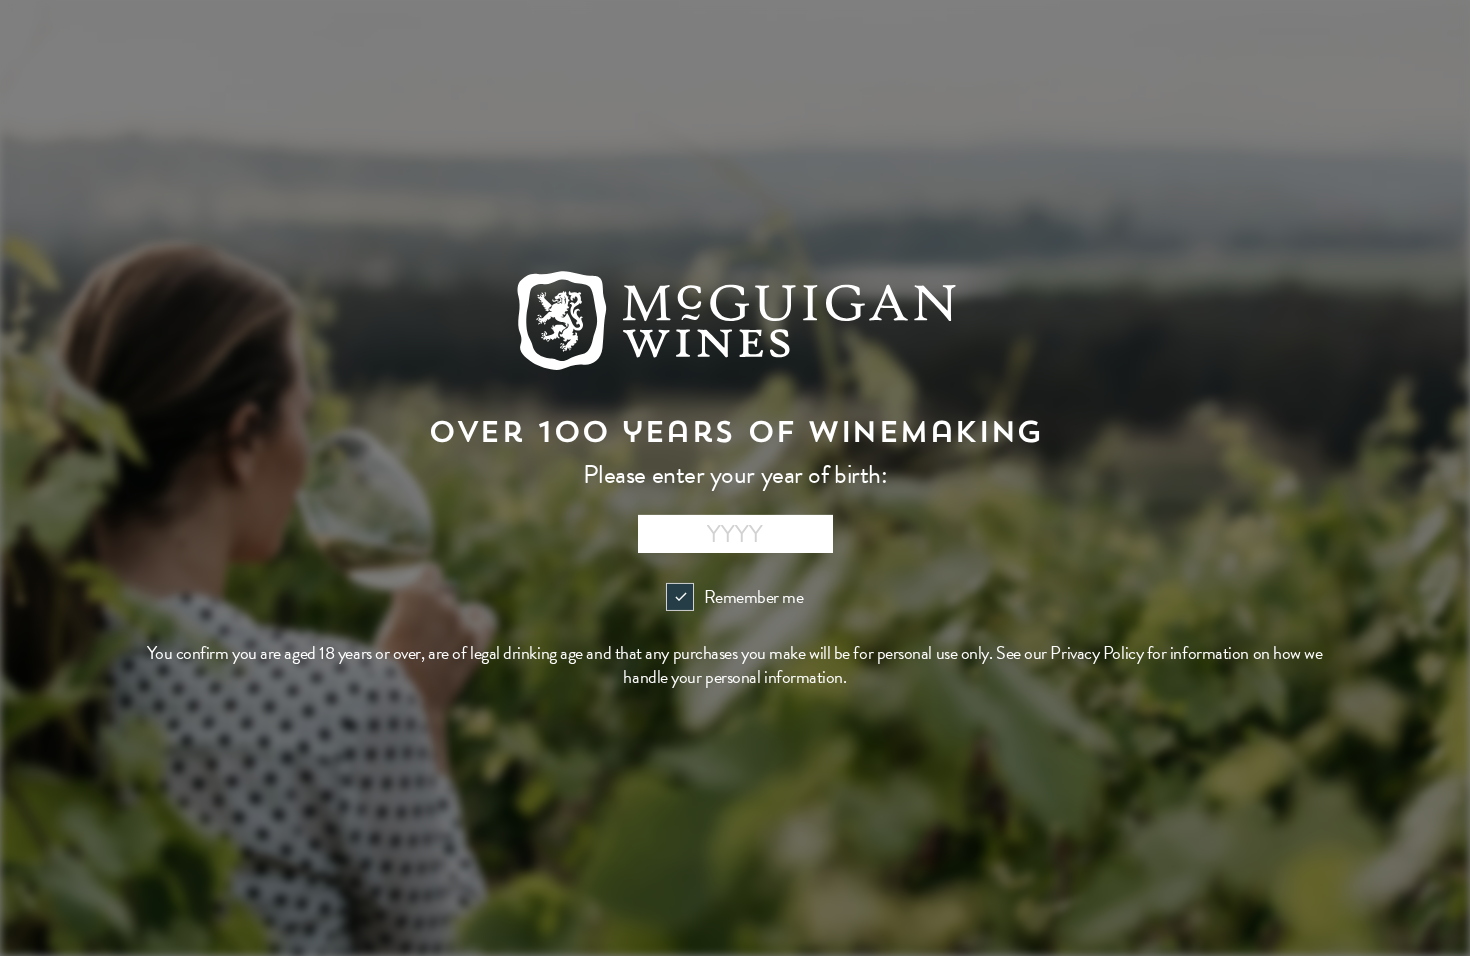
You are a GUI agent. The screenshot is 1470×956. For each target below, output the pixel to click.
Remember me (753, 596)
